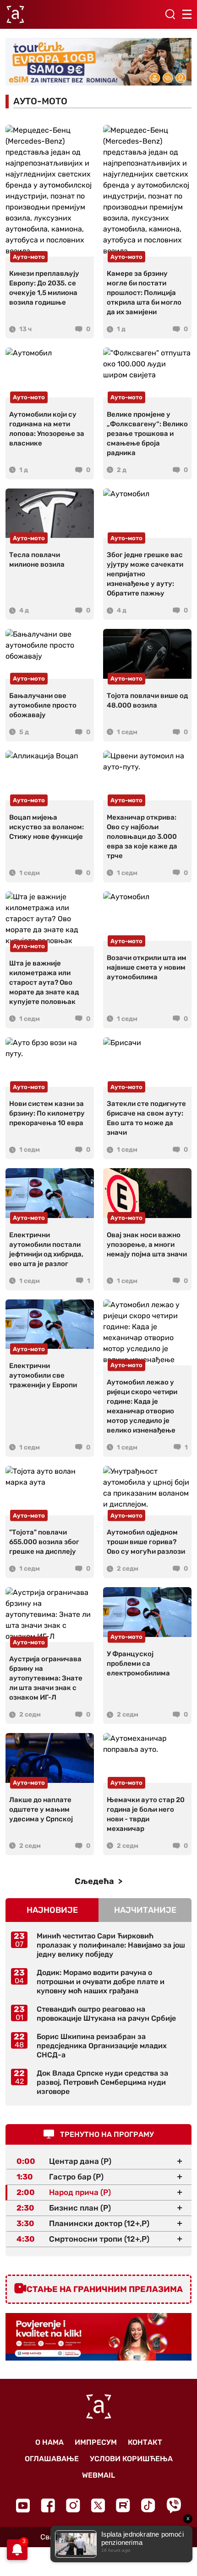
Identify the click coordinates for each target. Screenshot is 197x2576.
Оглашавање (52, 2459)
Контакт (145, 2442)
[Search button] (170, 14)
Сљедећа (95, 1881)
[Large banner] (98, 62)
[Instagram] (73, 2505)
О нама (49, 2442)
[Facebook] (48, 2505)
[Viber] (174, 2505)
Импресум (96, 2442)
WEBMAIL (98, 2475)
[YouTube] (23, 2506)
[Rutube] (123, 2505)
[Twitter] (98, 2505)
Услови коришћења (131, 2459)
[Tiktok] (148, 2505)
